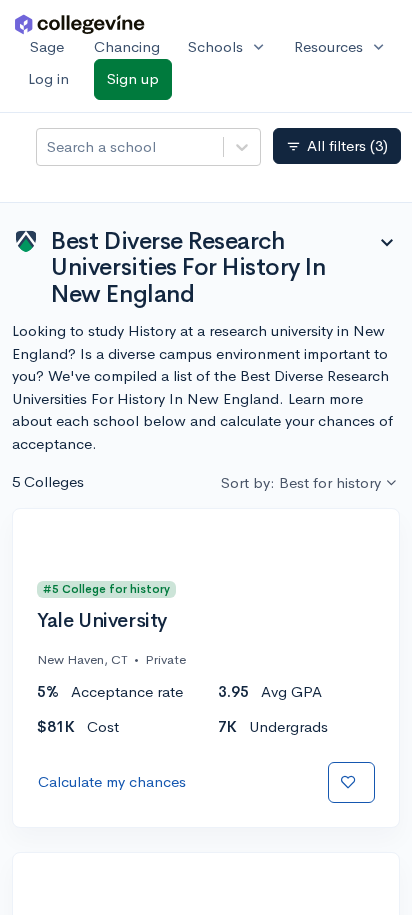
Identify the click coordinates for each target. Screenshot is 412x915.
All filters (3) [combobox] (337, 146)
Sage (47, 46)
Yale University (102, 621)
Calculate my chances (112, 781)
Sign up (133, 78)
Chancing (127, 46)
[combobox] (49, 147)
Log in (48, 78)
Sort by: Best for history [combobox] (301, 482)
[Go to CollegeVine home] (80, 23)
